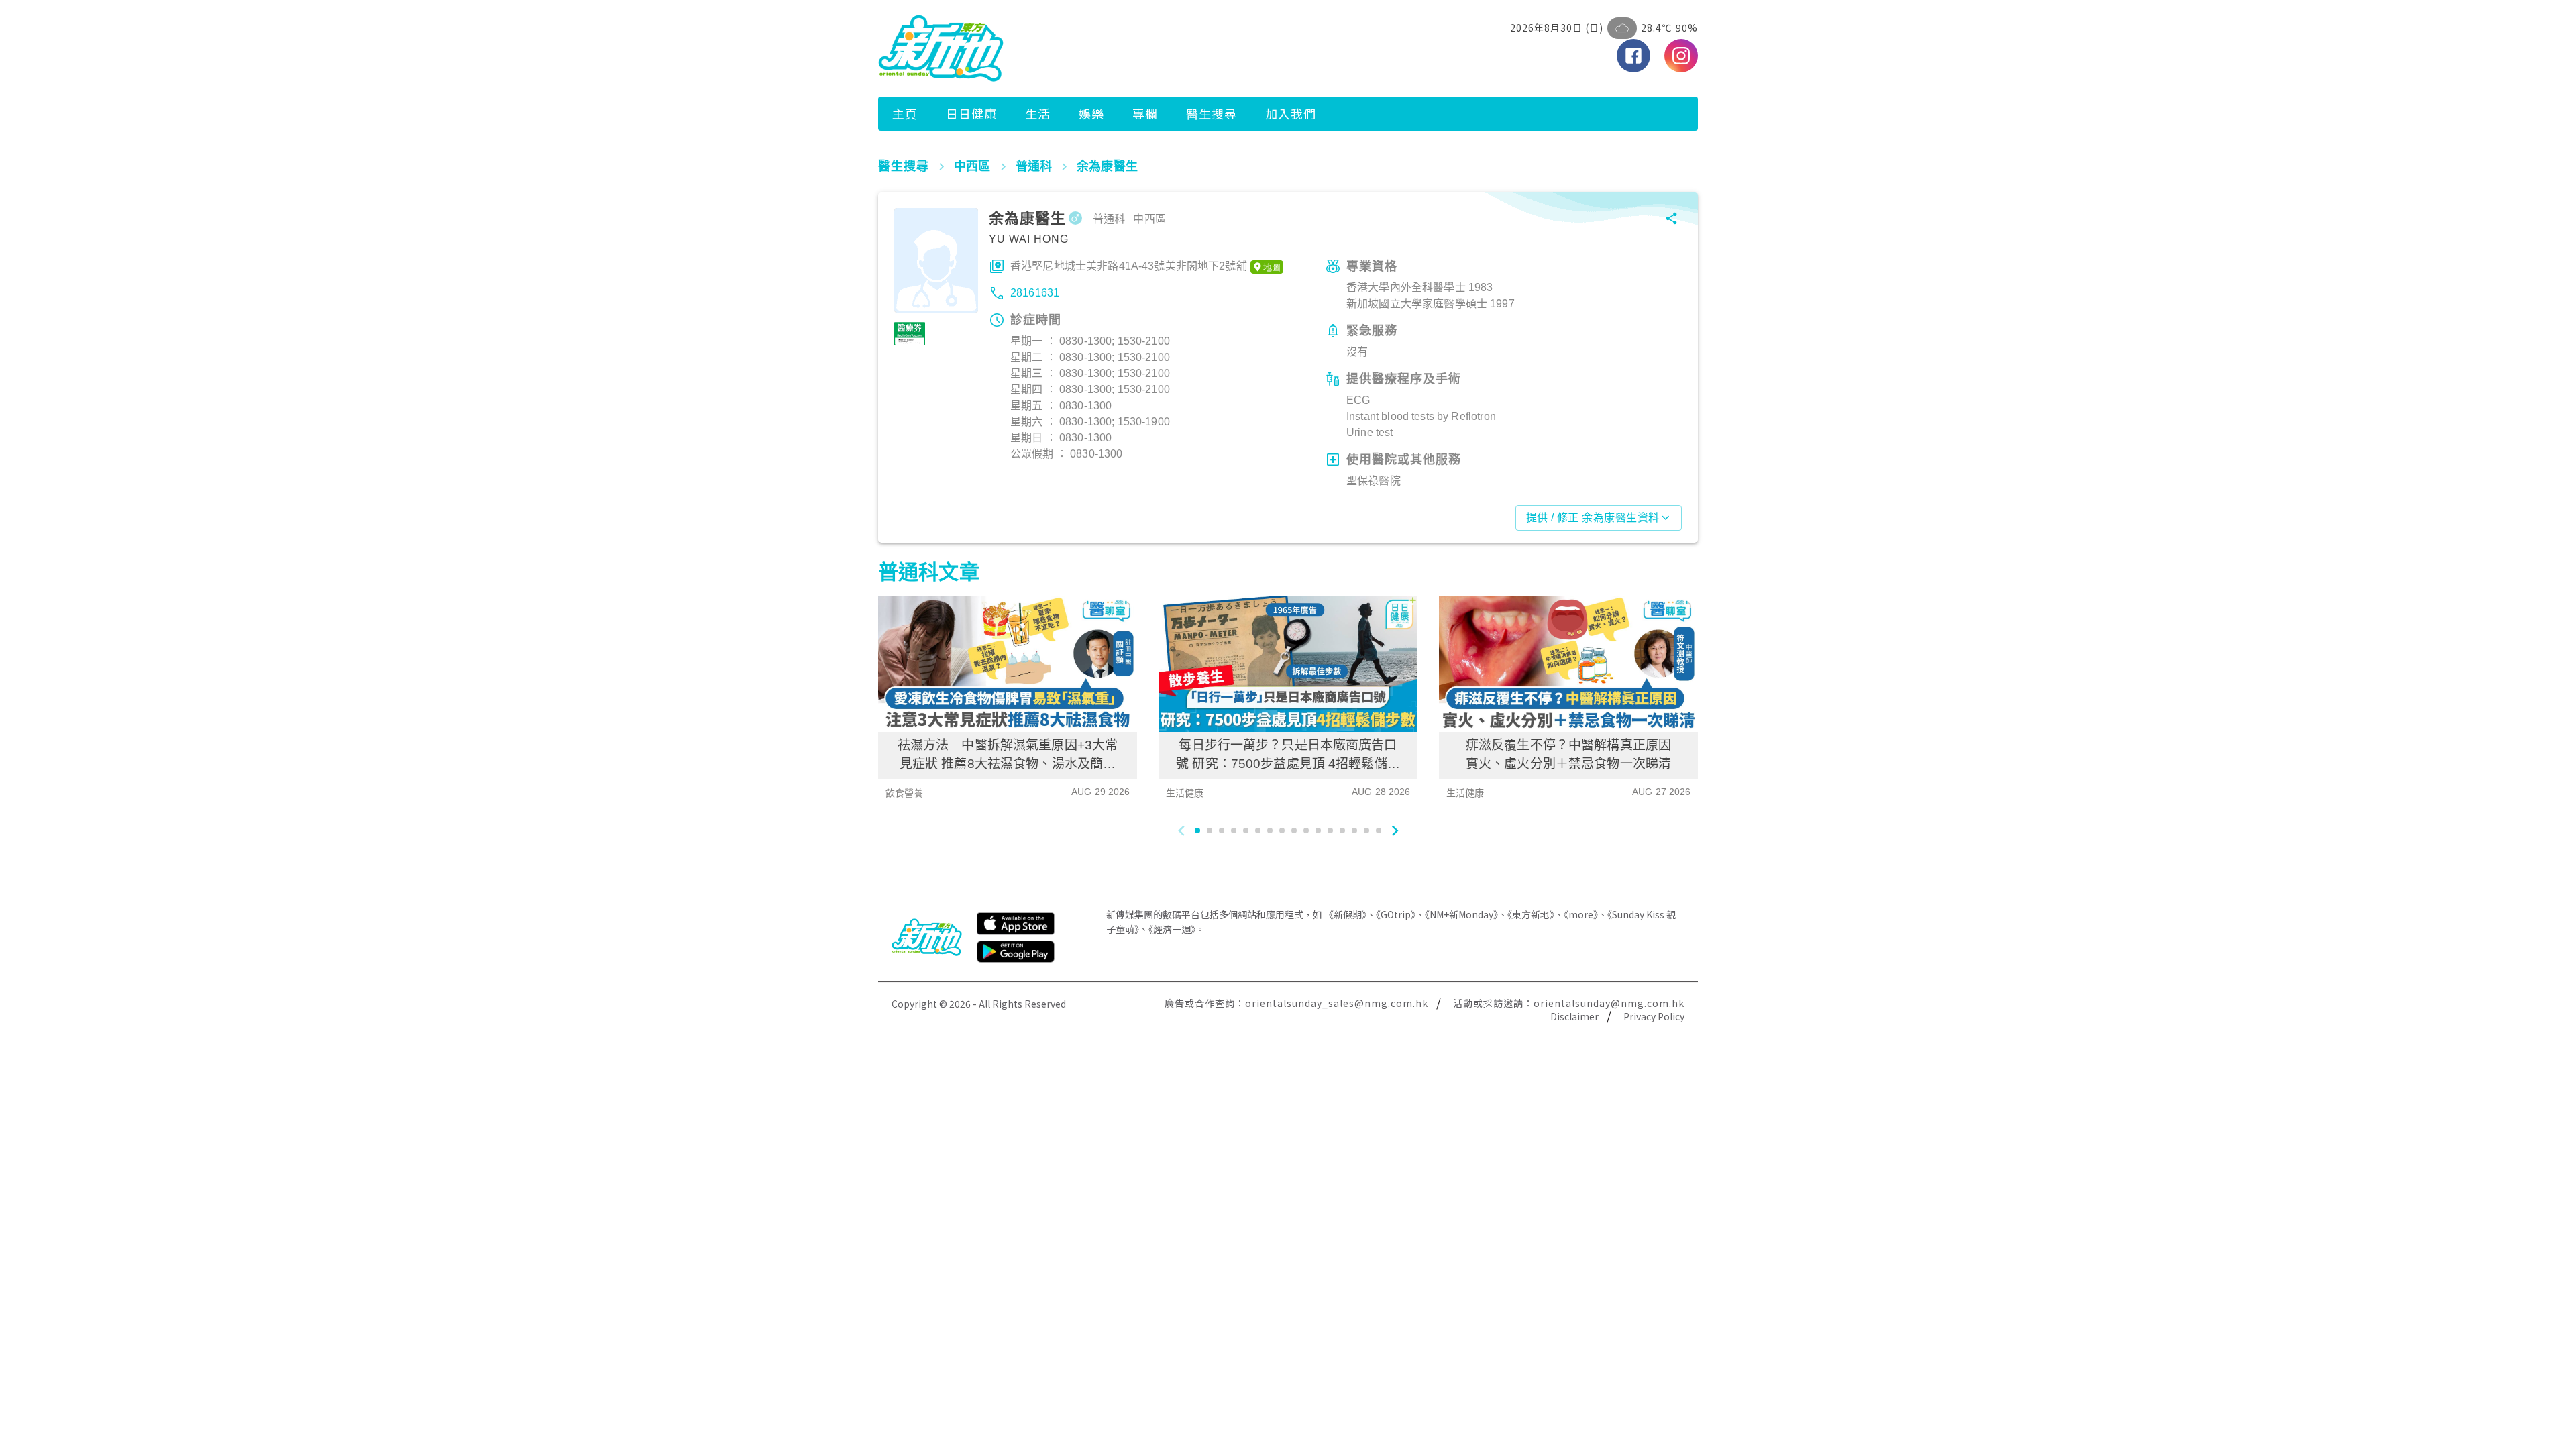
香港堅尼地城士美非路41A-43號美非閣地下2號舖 (1129, 266)
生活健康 (1185, 793)
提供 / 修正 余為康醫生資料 (1593, 518)
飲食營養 (905, 793)
